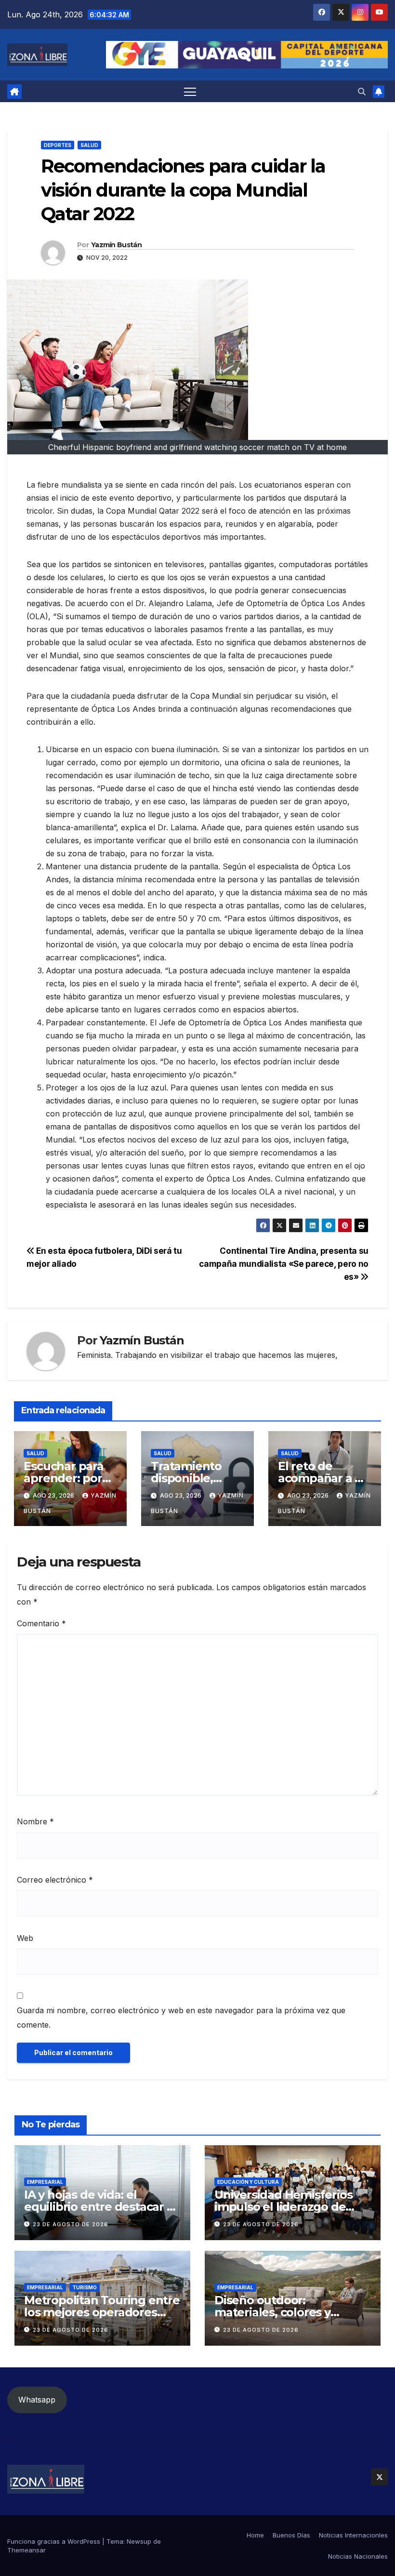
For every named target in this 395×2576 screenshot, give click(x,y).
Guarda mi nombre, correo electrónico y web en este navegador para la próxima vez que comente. (181, 2018)
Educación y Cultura (248, 2182)
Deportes (58, 145)
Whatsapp (37, 2400)
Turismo (85, 2287)
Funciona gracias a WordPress (55, 2541)
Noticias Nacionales (358, 2556)
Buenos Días (291, 2535)
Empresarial (45, 2182)
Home (255, 2535)
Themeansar (26, 2550)
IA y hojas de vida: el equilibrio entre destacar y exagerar (99, 2207)
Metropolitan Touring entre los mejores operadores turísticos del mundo (102, 2312)
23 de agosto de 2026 (71, 2224)
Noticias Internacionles (353, 2535)
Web (25, 1938)
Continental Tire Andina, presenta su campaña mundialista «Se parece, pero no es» (284, 1264)
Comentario (41, 1623)
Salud (89, 145)
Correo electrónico (55, 1880)
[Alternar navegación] (190, 91)
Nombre (35, 1821)
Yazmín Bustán (116, 245)
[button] (362, 92)
